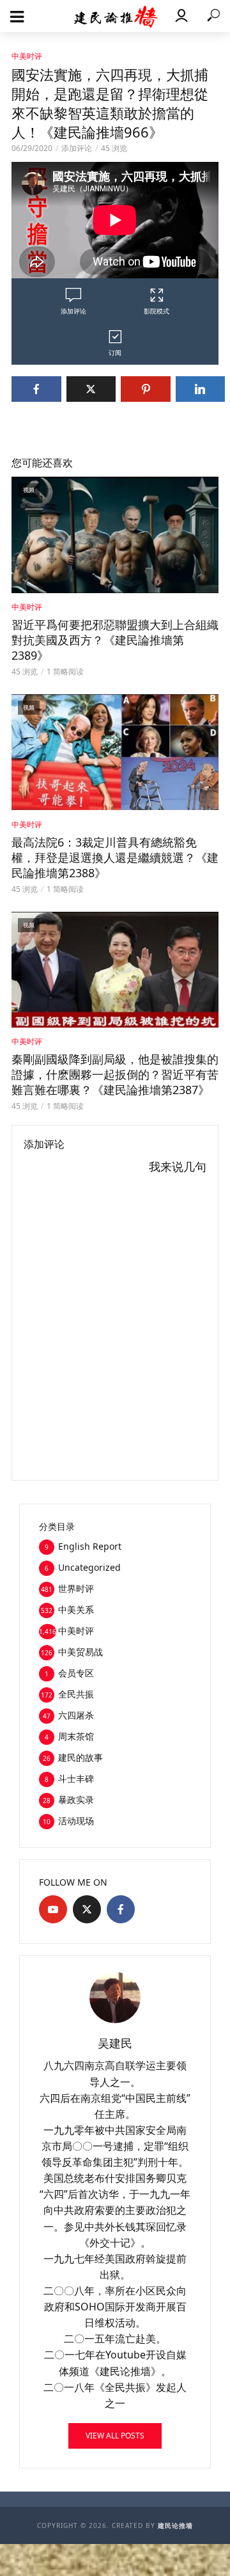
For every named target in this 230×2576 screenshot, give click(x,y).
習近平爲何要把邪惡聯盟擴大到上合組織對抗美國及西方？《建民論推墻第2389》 (115, 640)
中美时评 (27, 56)
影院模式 (157, 311)
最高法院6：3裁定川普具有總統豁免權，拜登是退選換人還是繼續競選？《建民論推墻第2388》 (115, 857)
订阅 (115, 353)
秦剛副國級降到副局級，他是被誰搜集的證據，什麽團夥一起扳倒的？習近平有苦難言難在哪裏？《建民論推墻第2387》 (115, 1074)
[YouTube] (53, 1909)
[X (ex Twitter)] (87, 1909)
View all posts (115, 2436)
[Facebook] (121, 1909)
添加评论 (77, 148)
